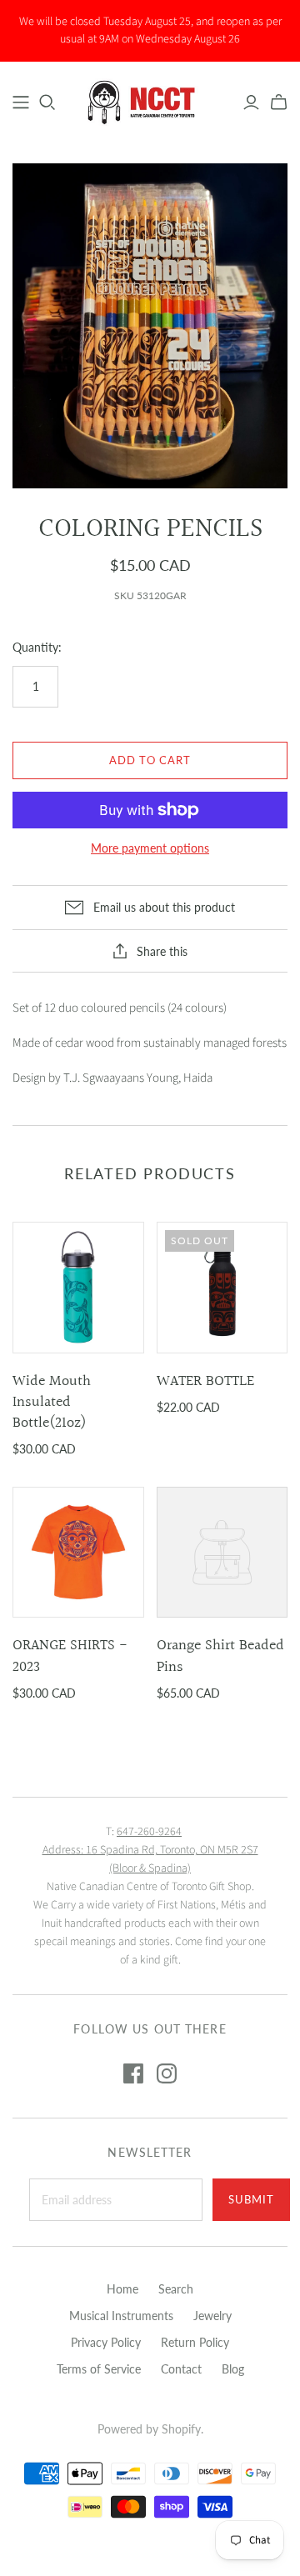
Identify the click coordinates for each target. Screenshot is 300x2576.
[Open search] (47, 103)
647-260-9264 (149, 1832)
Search (176, 2289)
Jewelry (212, 2316)
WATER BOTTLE (205, 1381)
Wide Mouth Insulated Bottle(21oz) (52, 1402)
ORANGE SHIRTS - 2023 (70, 1656)
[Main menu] (21, 103)
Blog (233, 2369)
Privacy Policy (106, 2342)
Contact (181, 2369)
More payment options (150, 848)
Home (122, 2289)
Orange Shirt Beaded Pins (220, 1656)
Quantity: (37, 647)
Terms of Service (99, 2369)
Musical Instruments (121, 2316)
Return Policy (195, 2342)
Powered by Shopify (149, 2429)
